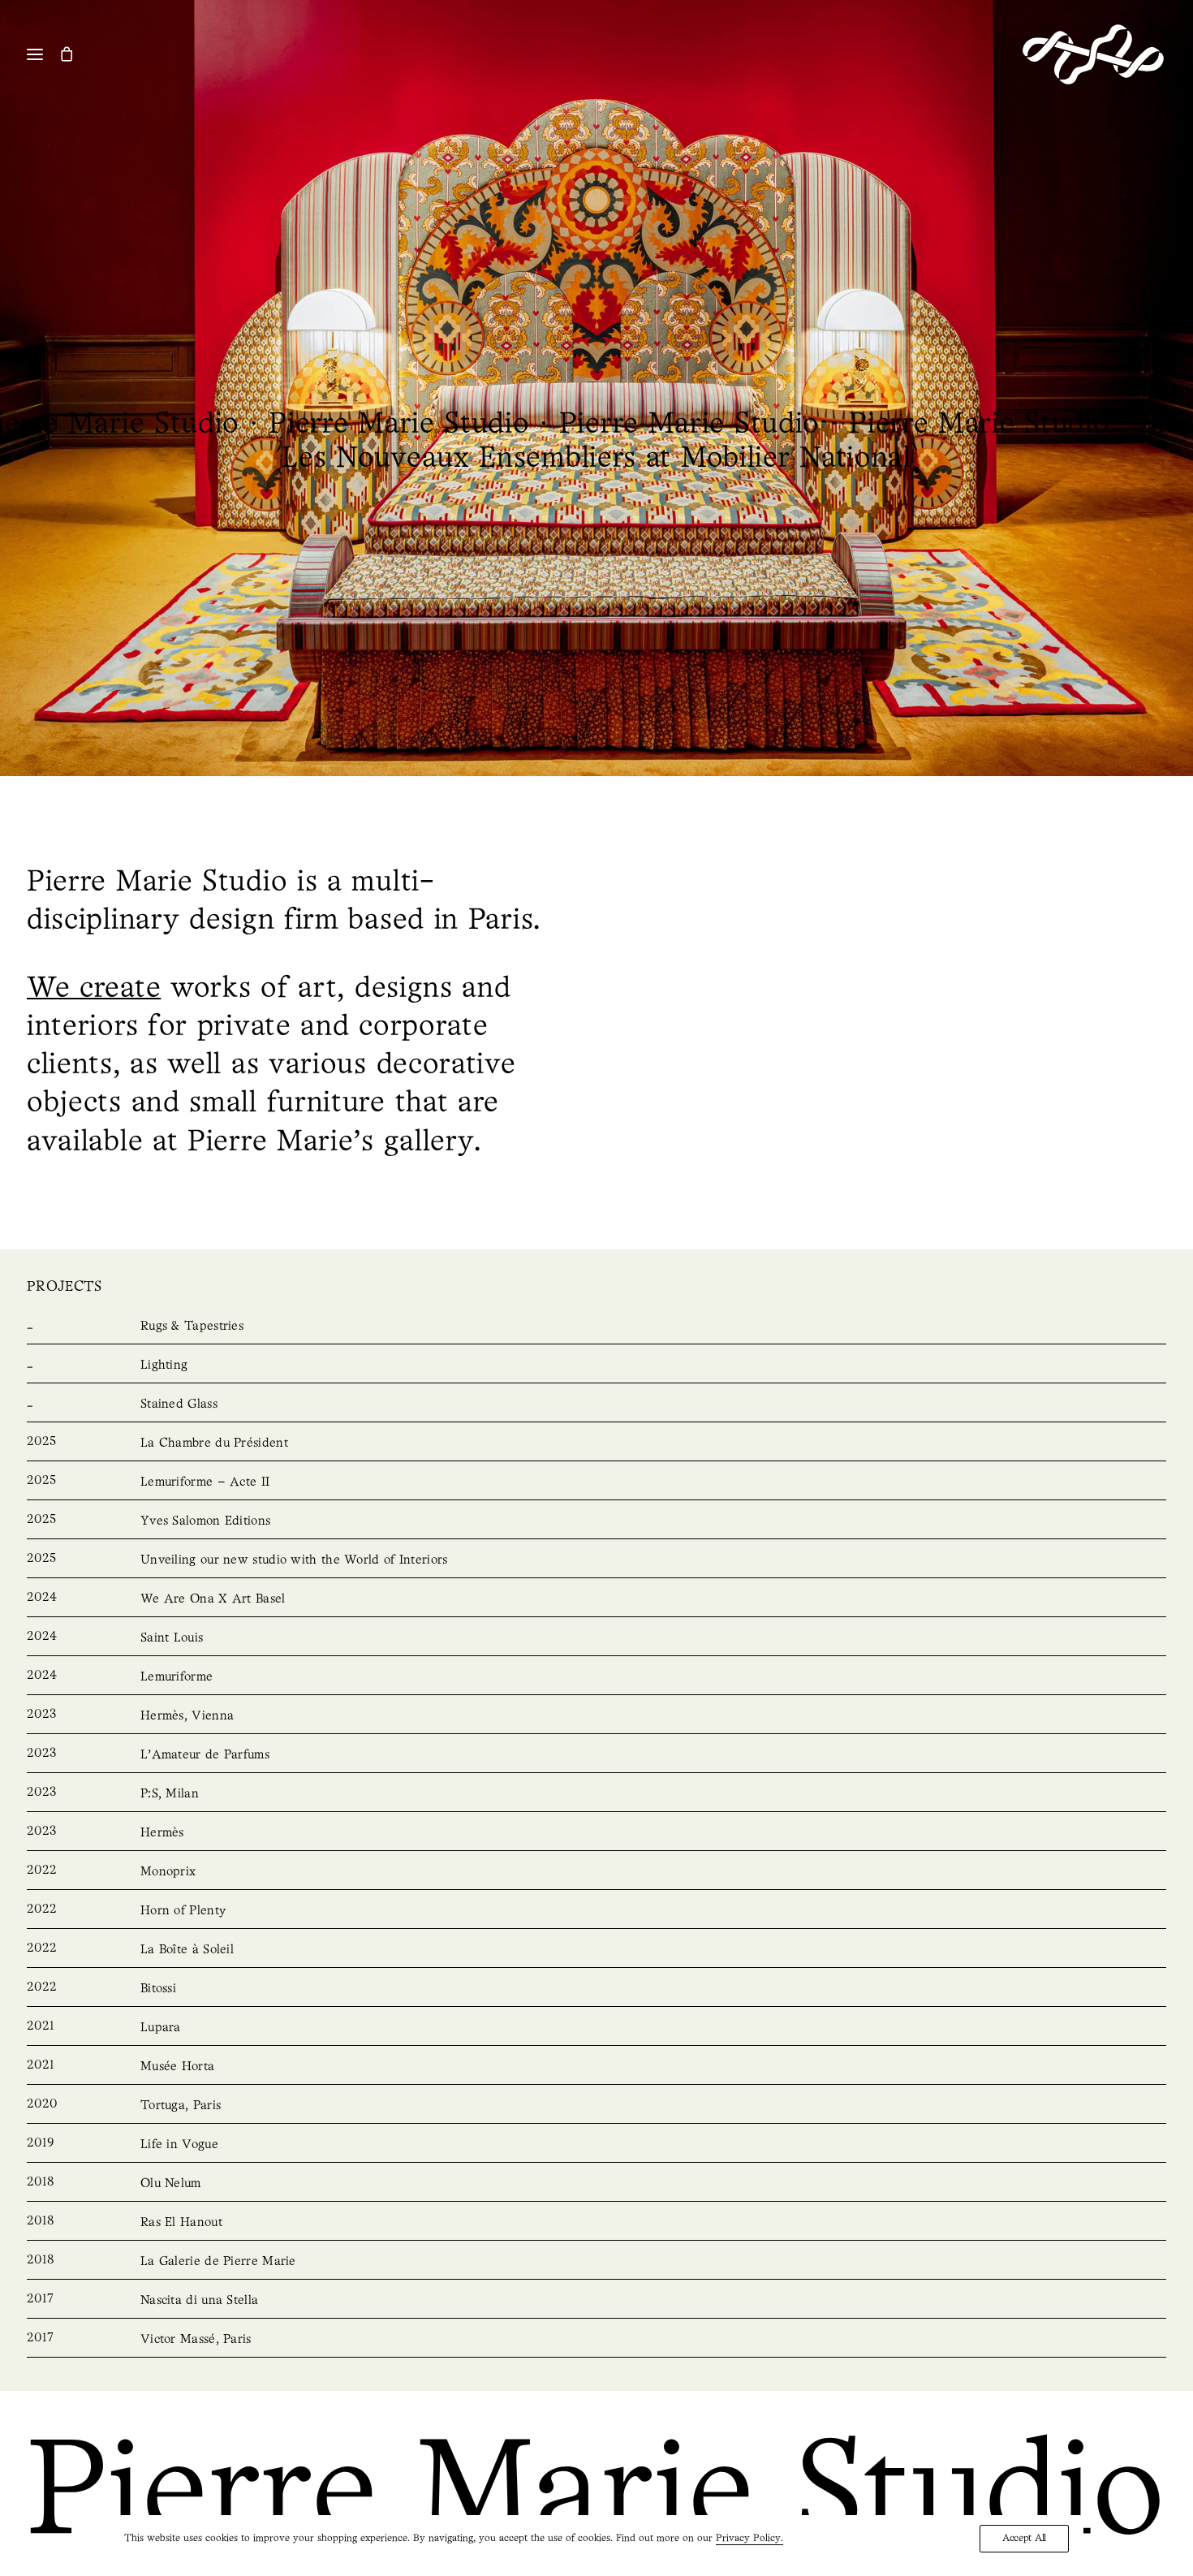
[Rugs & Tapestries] (596, 1327)
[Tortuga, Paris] (596, 2106)
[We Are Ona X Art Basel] (596, 1599)
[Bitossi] (596, 1989)
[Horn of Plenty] (596, 1911)
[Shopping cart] (74, 54)
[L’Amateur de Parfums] (596, 1755)
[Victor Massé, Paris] (596, 2340)
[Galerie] (582, 388)
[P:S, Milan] (596, 1794)
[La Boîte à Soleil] (596, 1950)
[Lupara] (596, 2028)
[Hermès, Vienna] (596, 1716)
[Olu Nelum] (596, 2184)
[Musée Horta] (596, 2067)
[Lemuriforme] (596, 1677)
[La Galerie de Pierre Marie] (596, 2262)
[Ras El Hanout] (596, 2223)
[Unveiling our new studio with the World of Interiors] (596, 1560)
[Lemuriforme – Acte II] (596, 1482)
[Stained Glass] (596, 1405)
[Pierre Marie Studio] (1093, 54)
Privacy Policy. (749, 2538)
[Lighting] (596, 1366)
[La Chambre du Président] (596, 1443)
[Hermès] (596, 1833)
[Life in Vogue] (596, 2145)
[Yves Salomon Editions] (596, 1521)
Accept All (1024, 2538)
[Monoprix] (596, 1872)
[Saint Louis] (596, 1638)
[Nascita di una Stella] (596, 2301)
